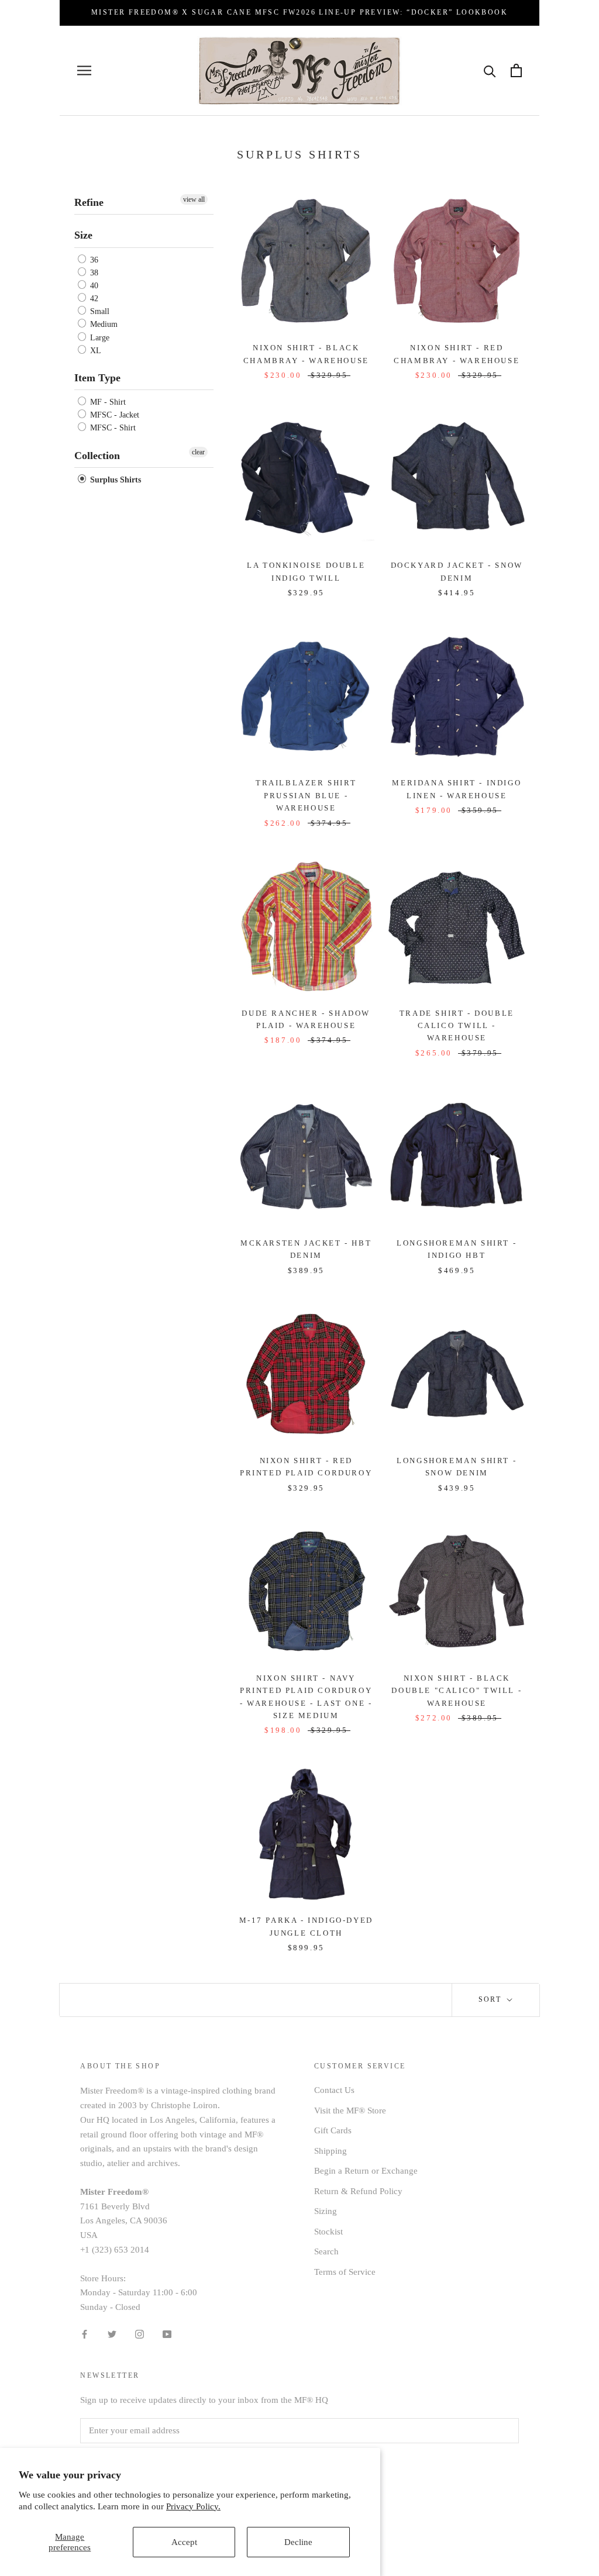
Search (326, 2251)
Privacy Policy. (193, 2506)
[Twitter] (112, 2334)
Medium (103, 325)
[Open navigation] (84, 70)
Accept (184, 2542)
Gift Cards (333, 2130)
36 (93, 260)
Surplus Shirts (114, 480)
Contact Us (334, 2090)
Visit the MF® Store (350, 2111)
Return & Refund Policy (358, 2191)
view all (194, 199)
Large (99, 338)
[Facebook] (85, 2334)
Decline (298, 2542)
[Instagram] (140, 2334)
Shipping (331, 2151)
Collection (97, 456)
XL (94, 351)
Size (83, 235)
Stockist (328, 2232)
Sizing (326, 2211)
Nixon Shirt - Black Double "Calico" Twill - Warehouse (457, 1691)
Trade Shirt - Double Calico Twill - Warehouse (457, 1026)
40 (93, 286)
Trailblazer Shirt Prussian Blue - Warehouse (306, 795)
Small (99, 311)
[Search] (490, 70)
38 (93, 273)
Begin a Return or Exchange (366, 2171)
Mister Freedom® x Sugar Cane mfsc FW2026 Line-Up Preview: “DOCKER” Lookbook (299, 12)
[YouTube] (167, 2334)
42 (93, 299)
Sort (492, 1999)
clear (198, 452)
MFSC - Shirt (112, 428)
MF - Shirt (107, 402)
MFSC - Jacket (113, 415)
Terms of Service (345, 2272)
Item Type (97, 378)
